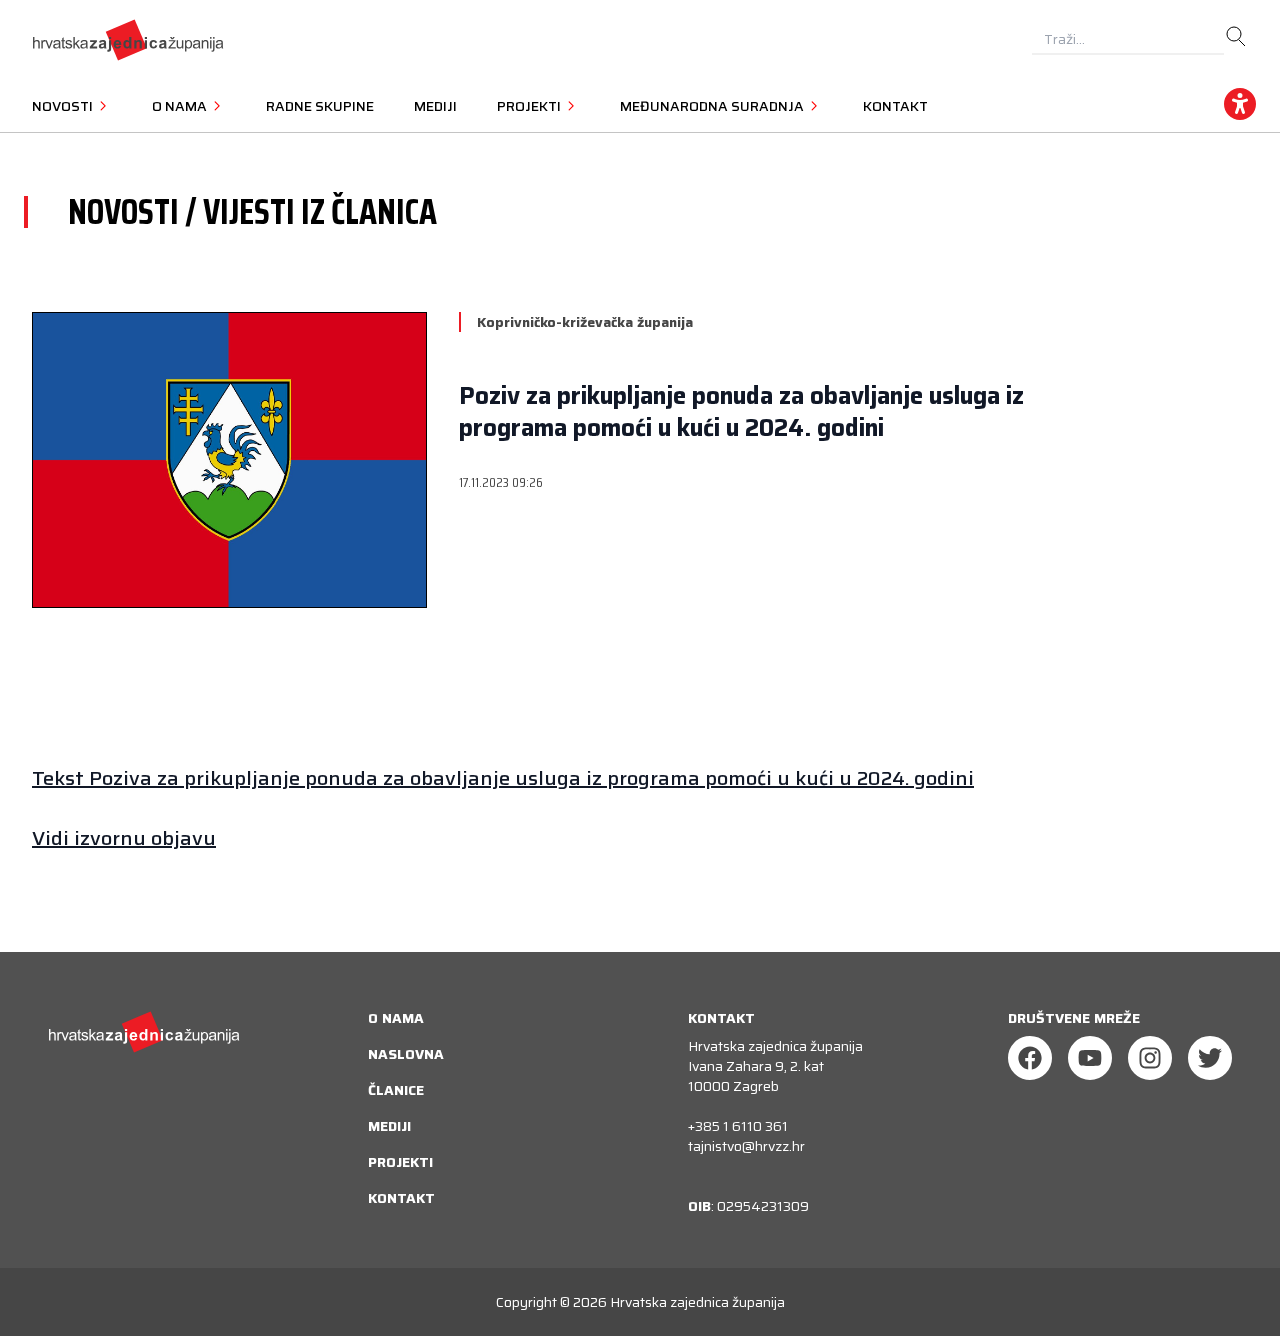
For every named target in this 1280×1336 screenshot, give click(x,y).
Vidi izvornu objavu (124, 838)
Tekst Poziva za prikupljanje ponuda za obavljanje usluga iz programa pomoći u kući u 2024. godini (503, 778)
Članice (396, 1090)
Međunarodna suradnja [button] (713, 106)
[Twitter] (1210, 1058)
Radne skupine (320, 106)
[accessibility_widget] (1240, 104)
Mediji (435, 106)
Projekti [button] (530, 106)
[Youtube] (1090, 1058)
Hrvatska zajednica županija (697, 1302)
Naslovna (406, 1054)
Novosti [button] (64, 106)
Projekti (400, 1162)
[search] (1236, 37)
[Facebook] (1030, 1058)
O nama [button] (181, 106)
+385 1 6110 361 (738, 1126)
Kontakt (895, 106)
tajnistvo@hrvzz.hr (746, 1146)
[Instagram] (1150, 1058)
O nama (396, 1018)
